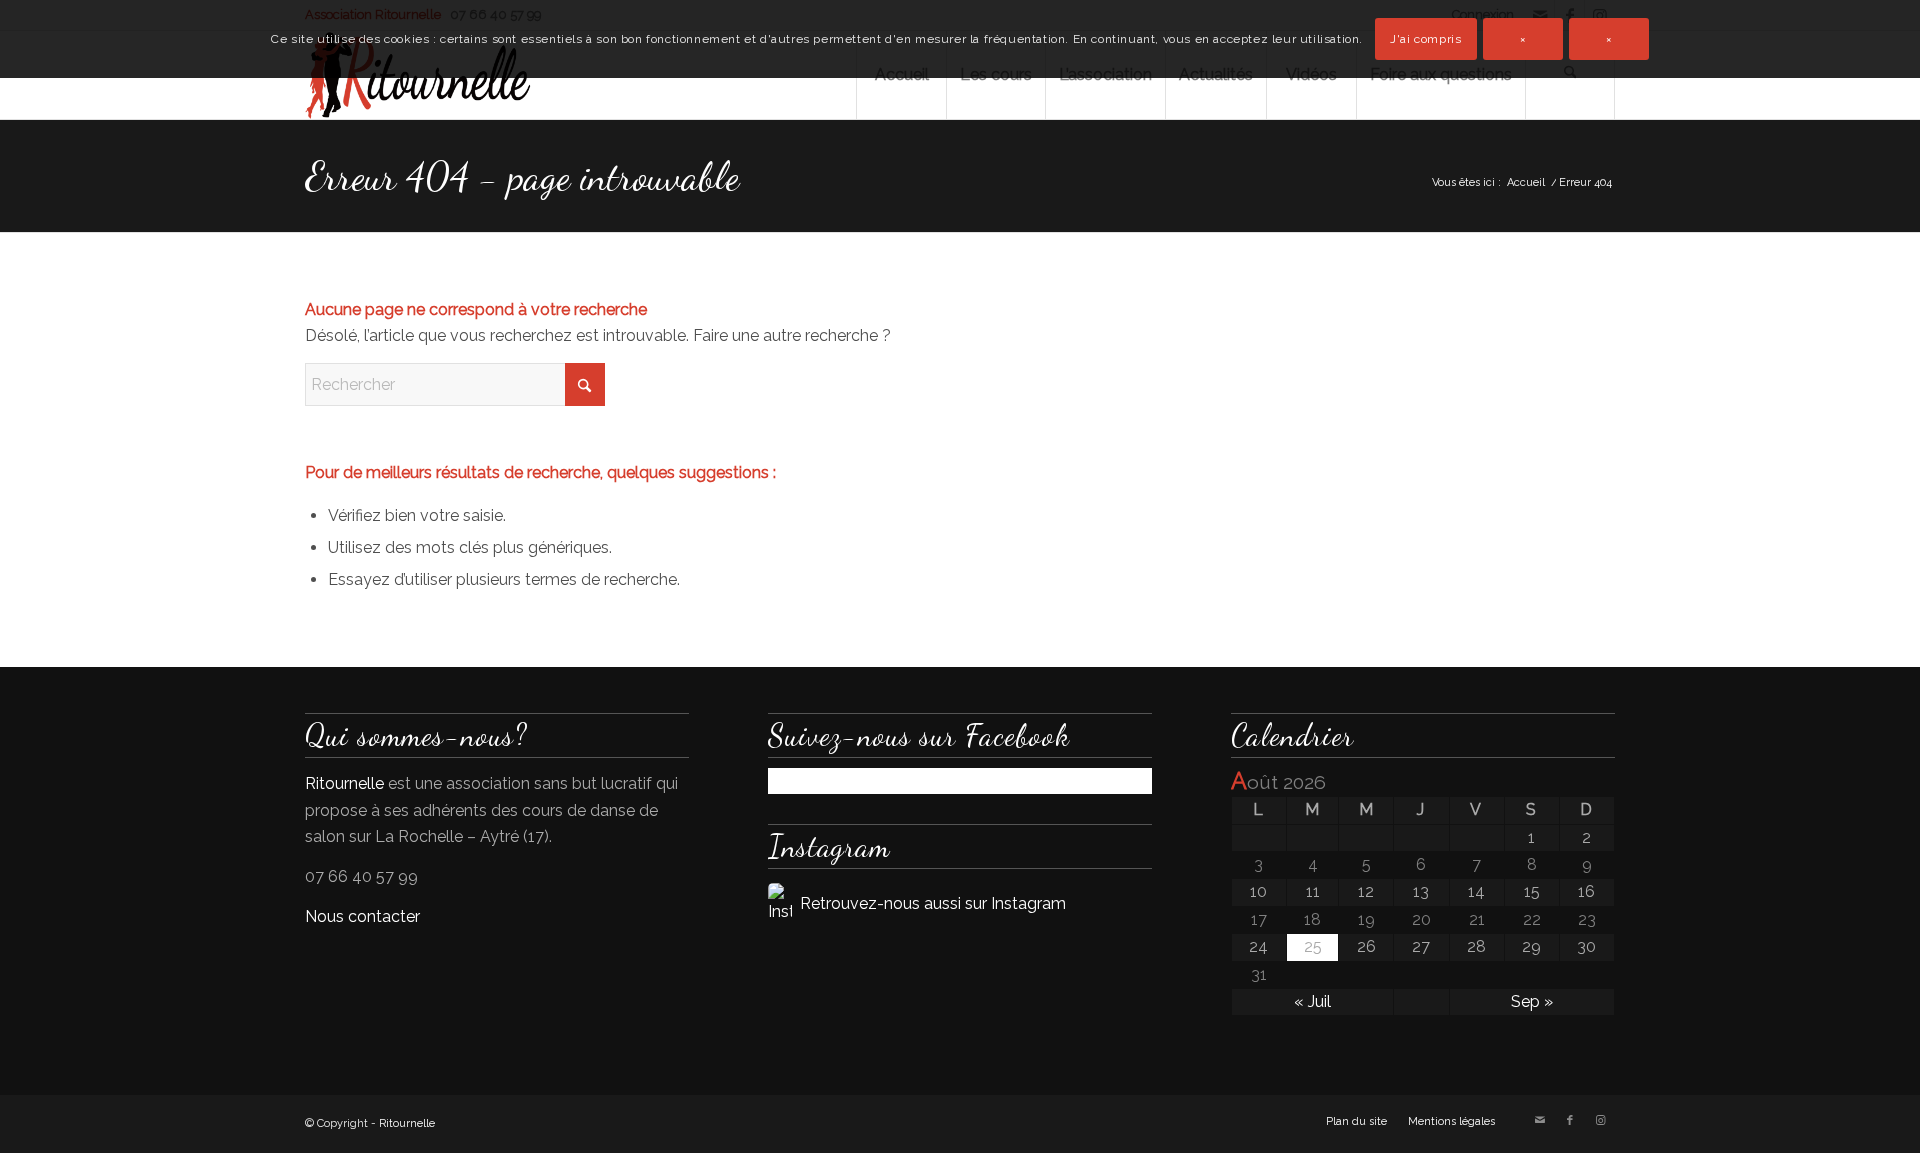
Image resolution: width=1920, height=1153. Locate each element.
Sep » (1532, 1001)
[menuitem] (1356, 1122)
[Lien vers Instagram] (1600, 1121)
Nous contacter (362, 916)
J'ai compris (1425, 39)
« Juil (1312, 1001)
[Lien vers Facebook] (1570, 1121)
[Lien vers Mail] (1540, 1121)
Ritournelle (344, 783)
